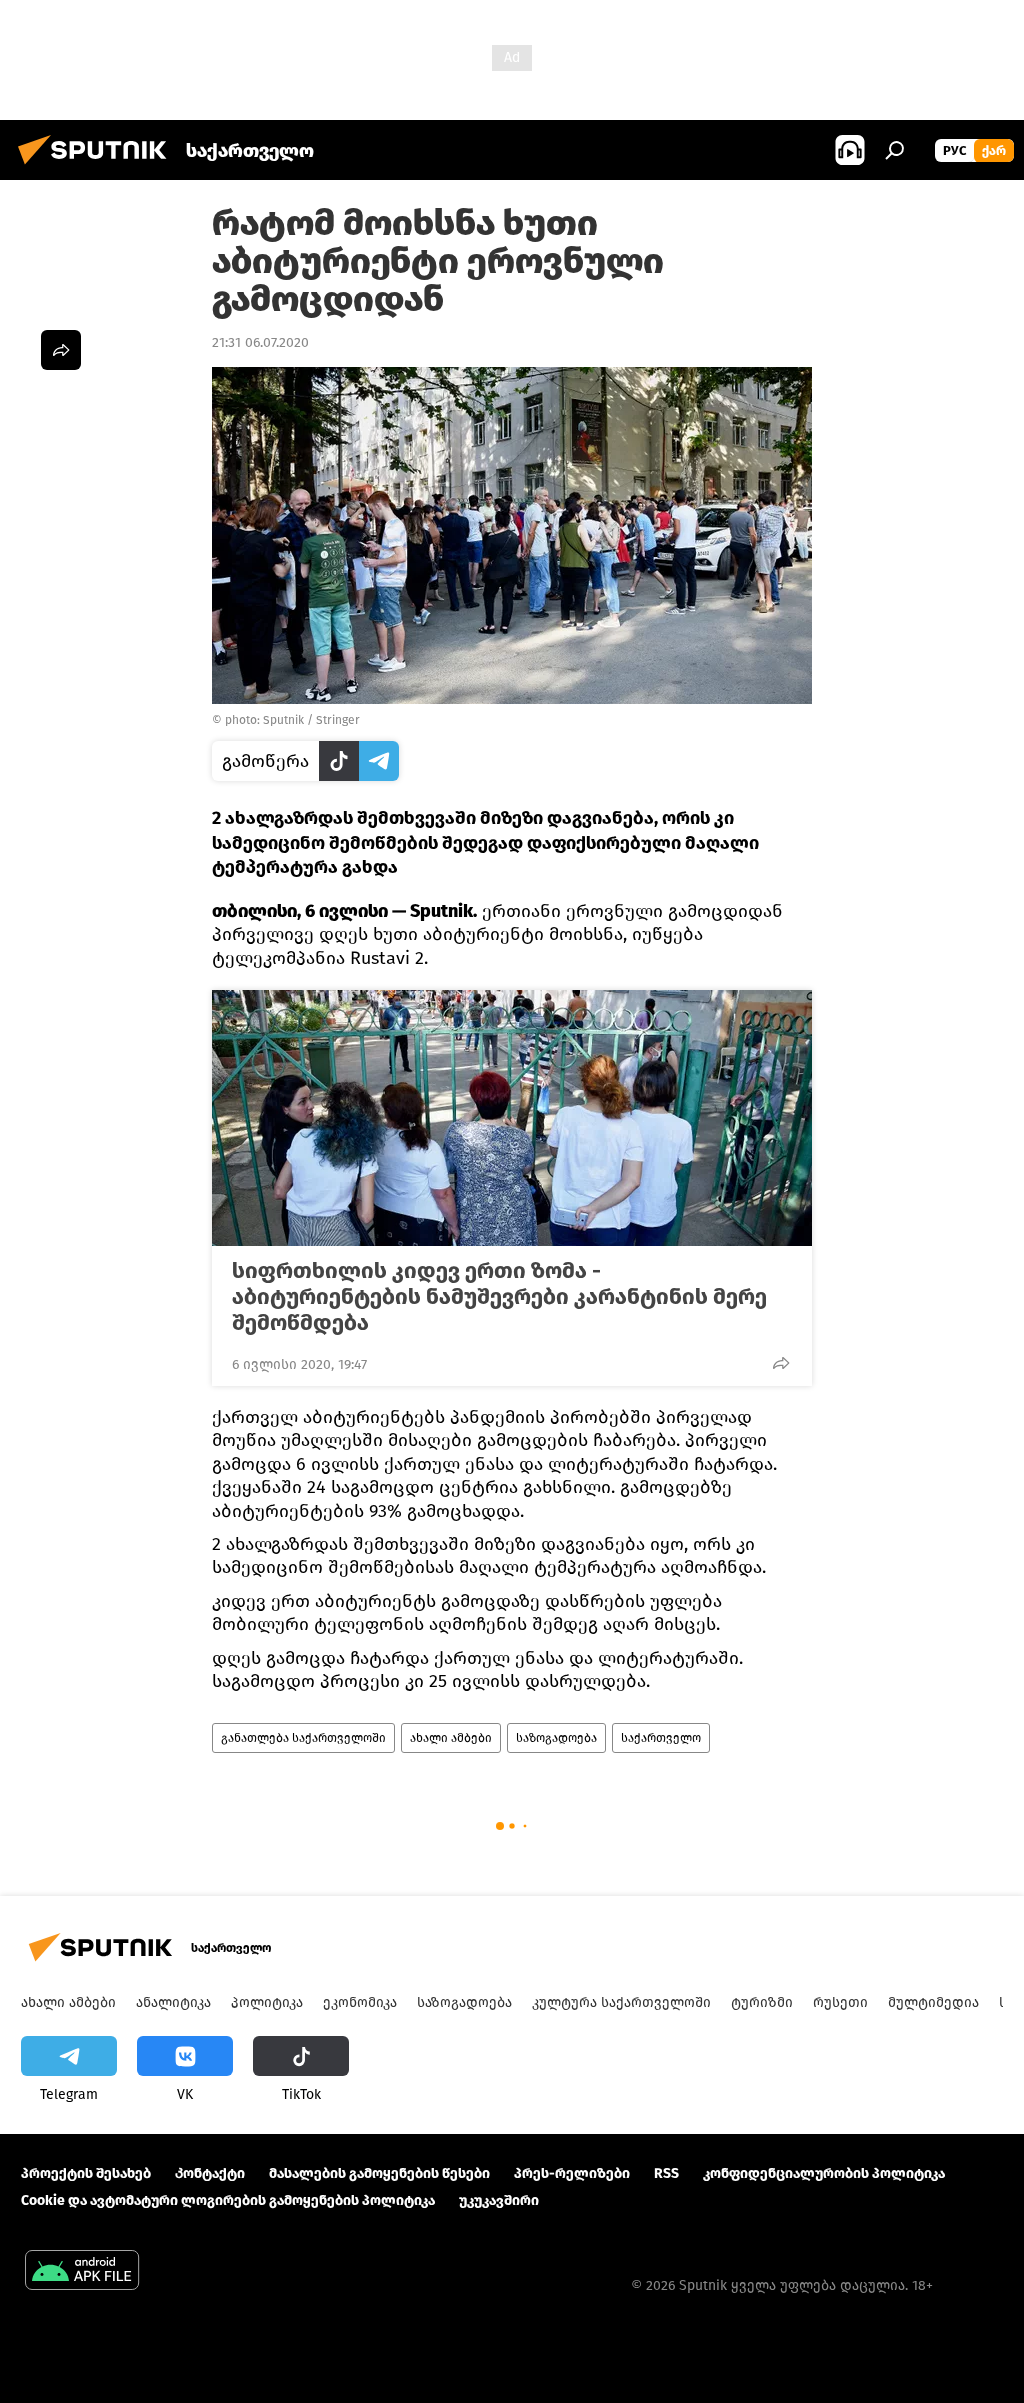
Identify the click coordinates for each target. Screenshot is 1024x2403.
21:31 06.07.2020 (260, 342)
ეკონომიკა (360, 2002)
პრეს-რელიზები (572, 2173)
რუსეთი (840, 2002)
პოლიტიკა (267, 2002)
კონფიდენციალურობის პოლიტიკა (824, 2173)
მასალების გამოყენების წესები (379, 2173)
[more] (781, 1363)
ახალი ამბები (451, 1738)
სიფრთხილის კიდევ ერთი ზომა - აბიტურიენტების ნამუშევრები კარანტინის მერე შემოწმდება (499, 1297)
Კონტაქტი (210, 2173)
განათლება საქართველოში (303, 1738)
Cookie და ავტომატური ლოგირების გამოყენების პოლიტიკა (228, 2200)
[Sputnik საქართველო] (98, 167)
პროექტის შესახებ (86, 2173)
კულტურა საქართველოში (621, 2002)
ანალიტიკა (173, 2002)
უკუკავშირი (499, 2200)
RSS (666, 2173)
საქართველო (661, 1738)
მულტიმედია (933, 2002)
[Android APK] (82, 2272)
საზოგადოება (556, 1738)
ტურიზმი (762, 2002)
